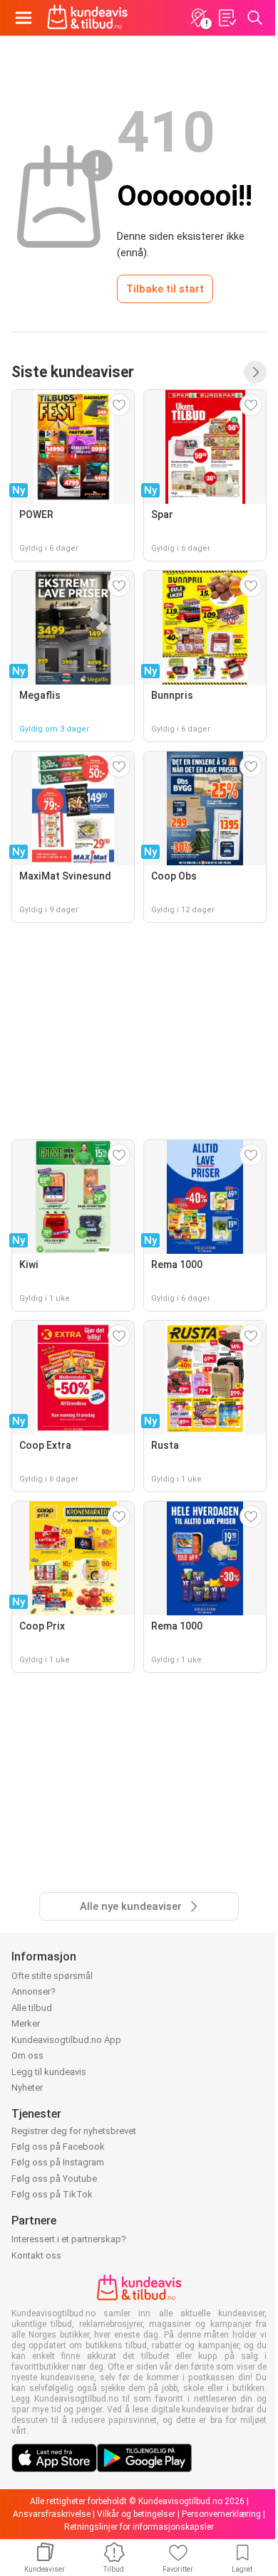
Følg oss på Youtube (54, 2179)
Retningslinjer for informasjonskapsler (139, 2527)
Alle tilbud (32, 2008)
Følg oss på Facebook (58, 2147)
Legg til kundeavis (49, 2072)
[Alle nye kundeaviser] (255, 372)
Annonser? (34, 1991)
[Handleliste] (227, 18)
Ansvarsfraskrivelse (52, 2514)
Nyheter (27, 2087)
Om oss (27, 2055)
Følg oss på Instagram (58, 2162)
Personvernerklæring (221, 2514)
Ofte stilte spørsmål (52, 1976)
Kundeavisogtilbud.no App (66, 2040)
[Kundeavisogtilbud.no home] (87, 18)
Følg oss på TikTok (52, 2194)
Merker (26, 2023)
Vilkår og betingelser (136, 2514)
